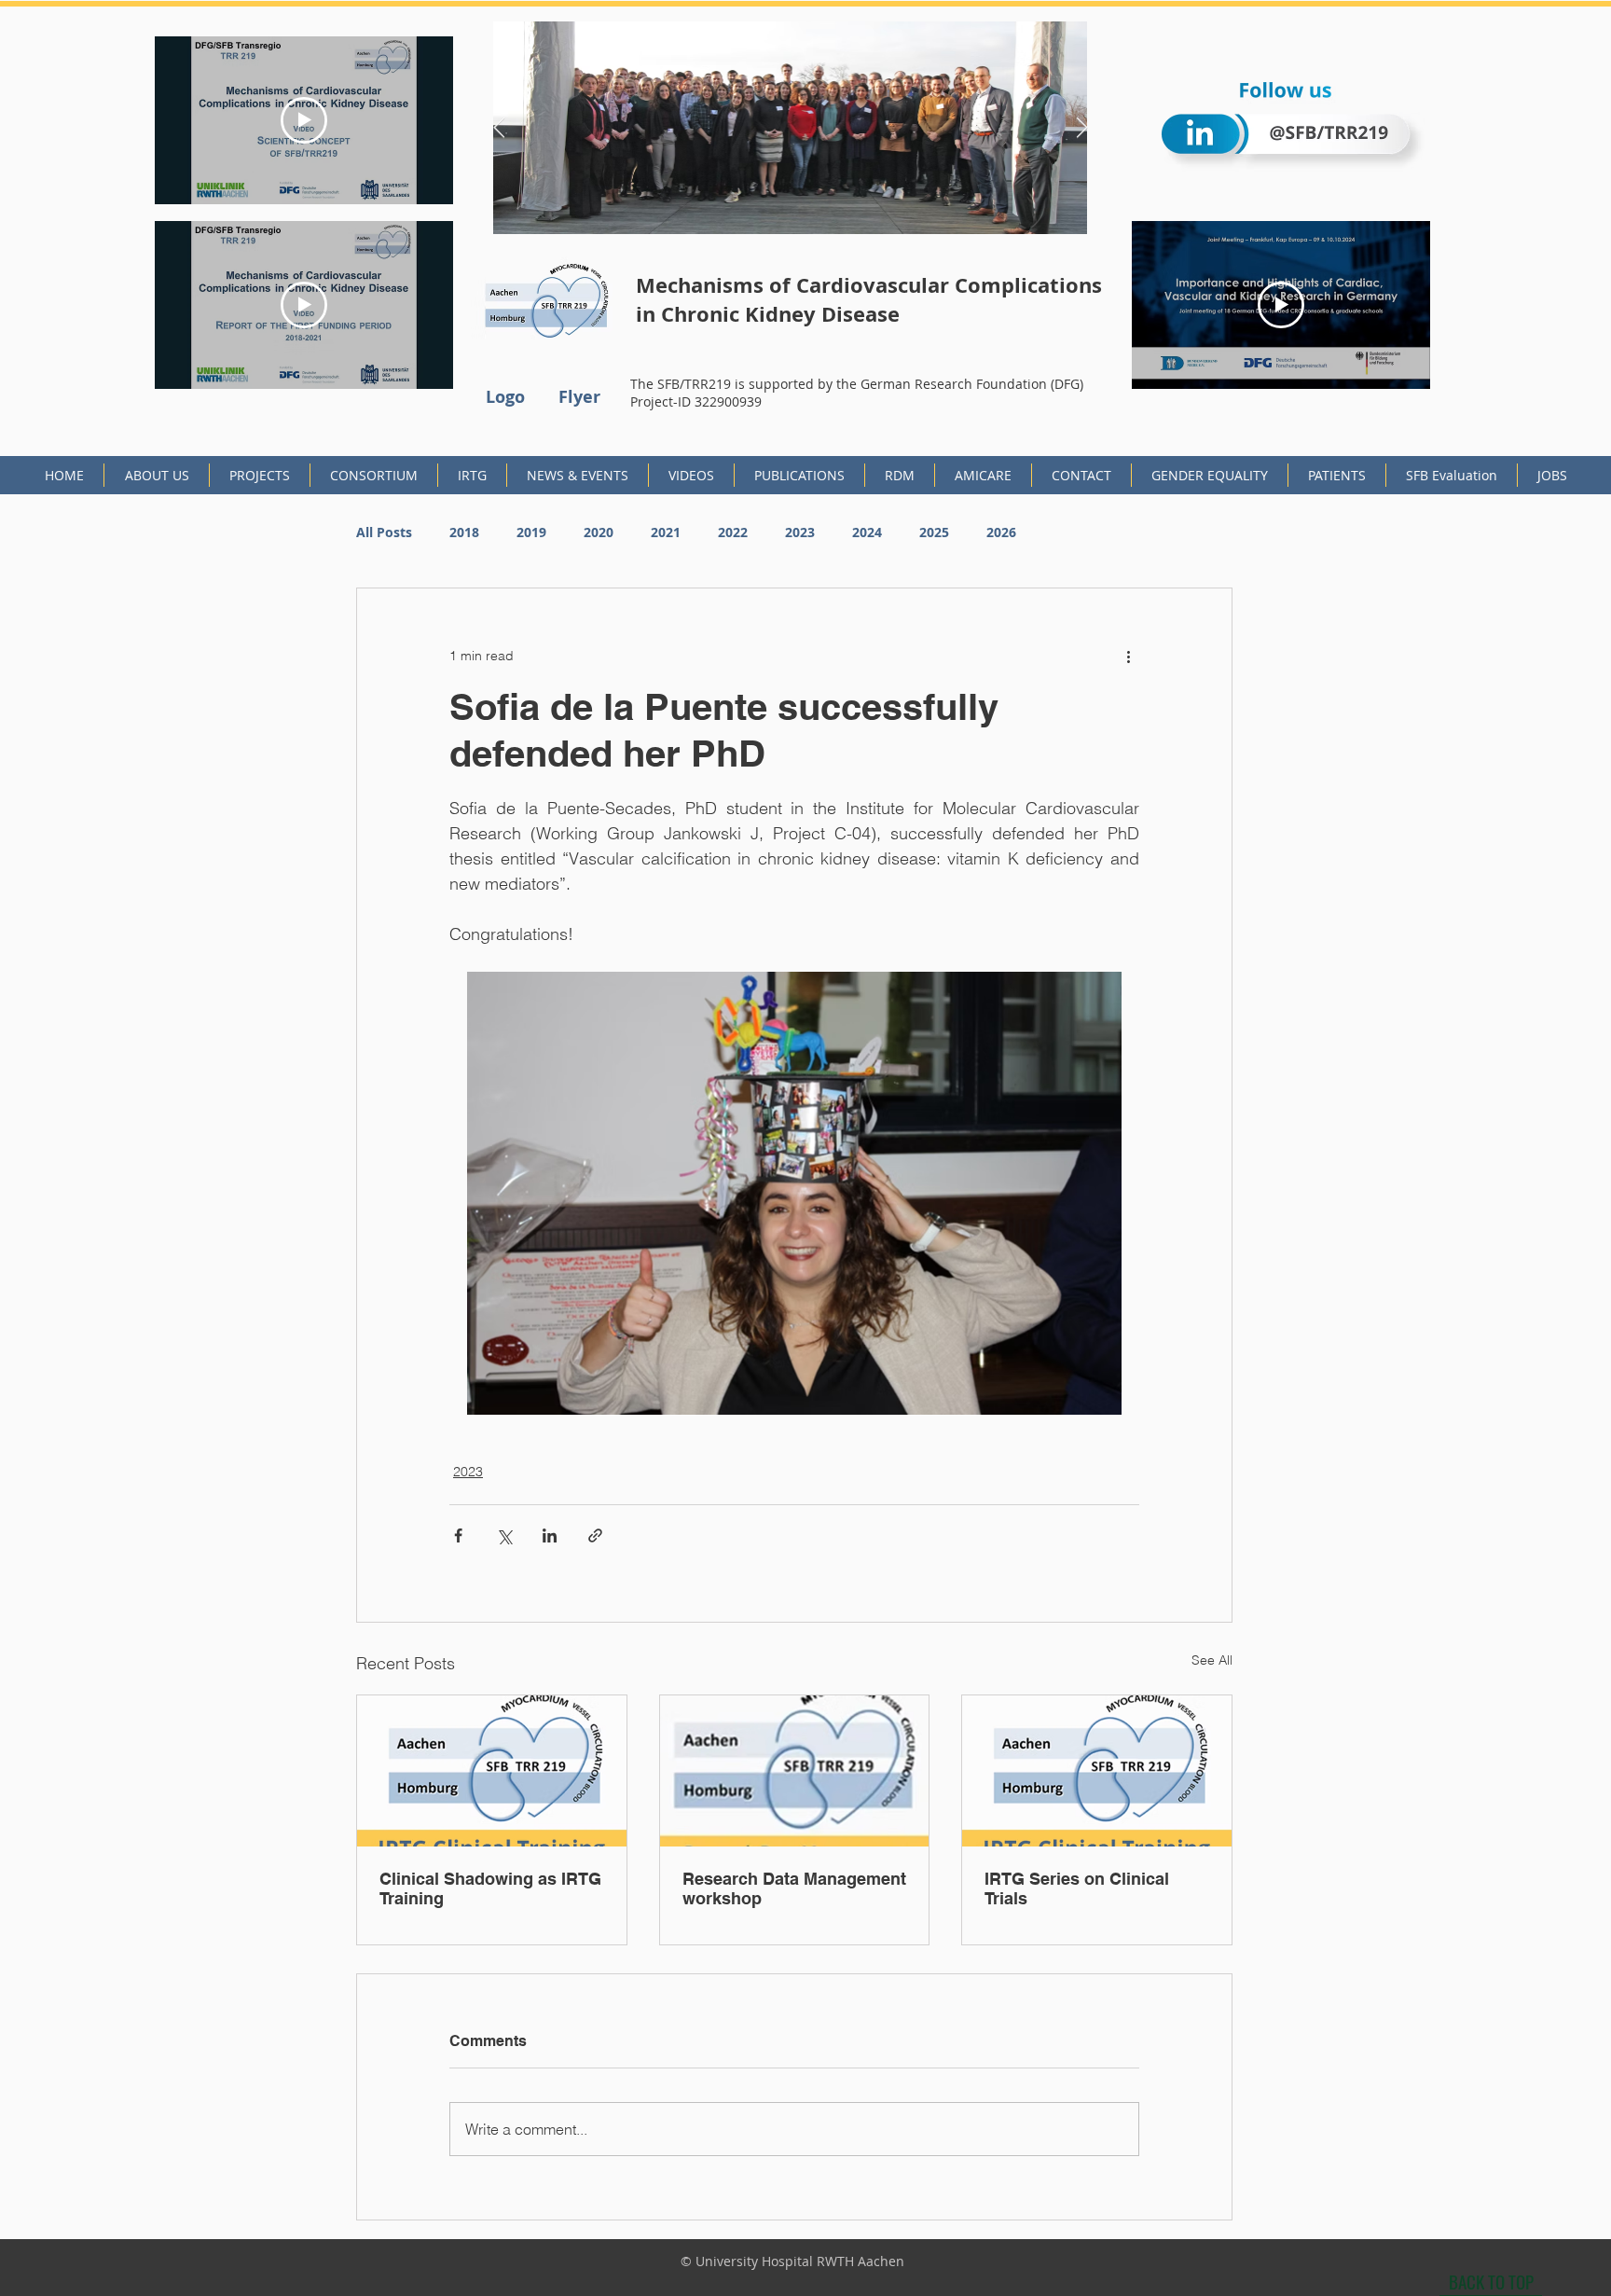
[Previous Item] (499, 128)
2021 (666, 532)
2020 (599, 532)
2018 (464, 532)
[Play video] (304, 120)
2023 (800, 532)
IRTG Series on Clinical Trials (1077, 1888)
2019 (531, 532)
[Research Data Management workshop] (795, 1771)
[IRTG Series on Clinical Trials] (1097, 1771)
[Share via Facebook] (458, 1535)
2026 (1001, 532)
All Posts (384, 532)
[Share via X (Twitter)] (504, 1535)
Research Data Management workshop (794, 1888)
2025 (934, 532)
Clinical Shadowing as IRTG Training (490, 1888)
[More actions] (1128, 656)
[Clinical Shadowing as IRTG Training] (492, 1771)
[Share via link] (595, 1535)
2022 (733, 532)
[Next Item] (1081, 128)
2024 (867, 532)
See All (1212, 1660)
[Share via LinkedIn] (550, 1535)
